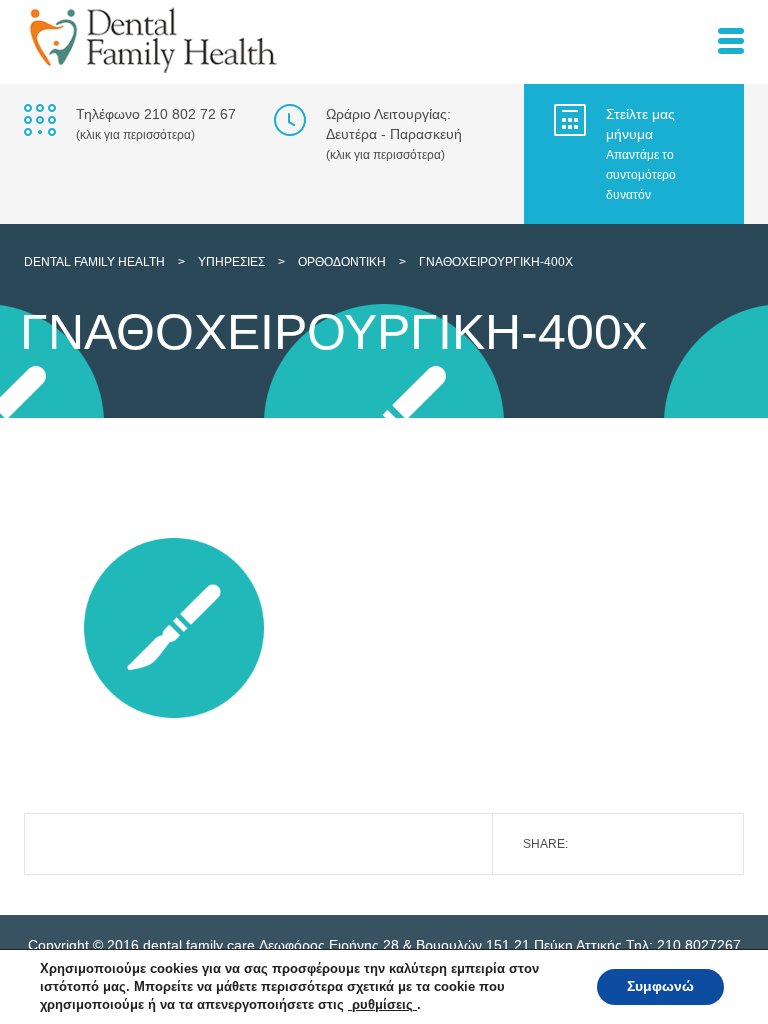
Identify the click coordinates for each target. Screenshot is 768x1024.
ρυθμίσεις (382, 1004)
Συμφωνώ (660, 986)
